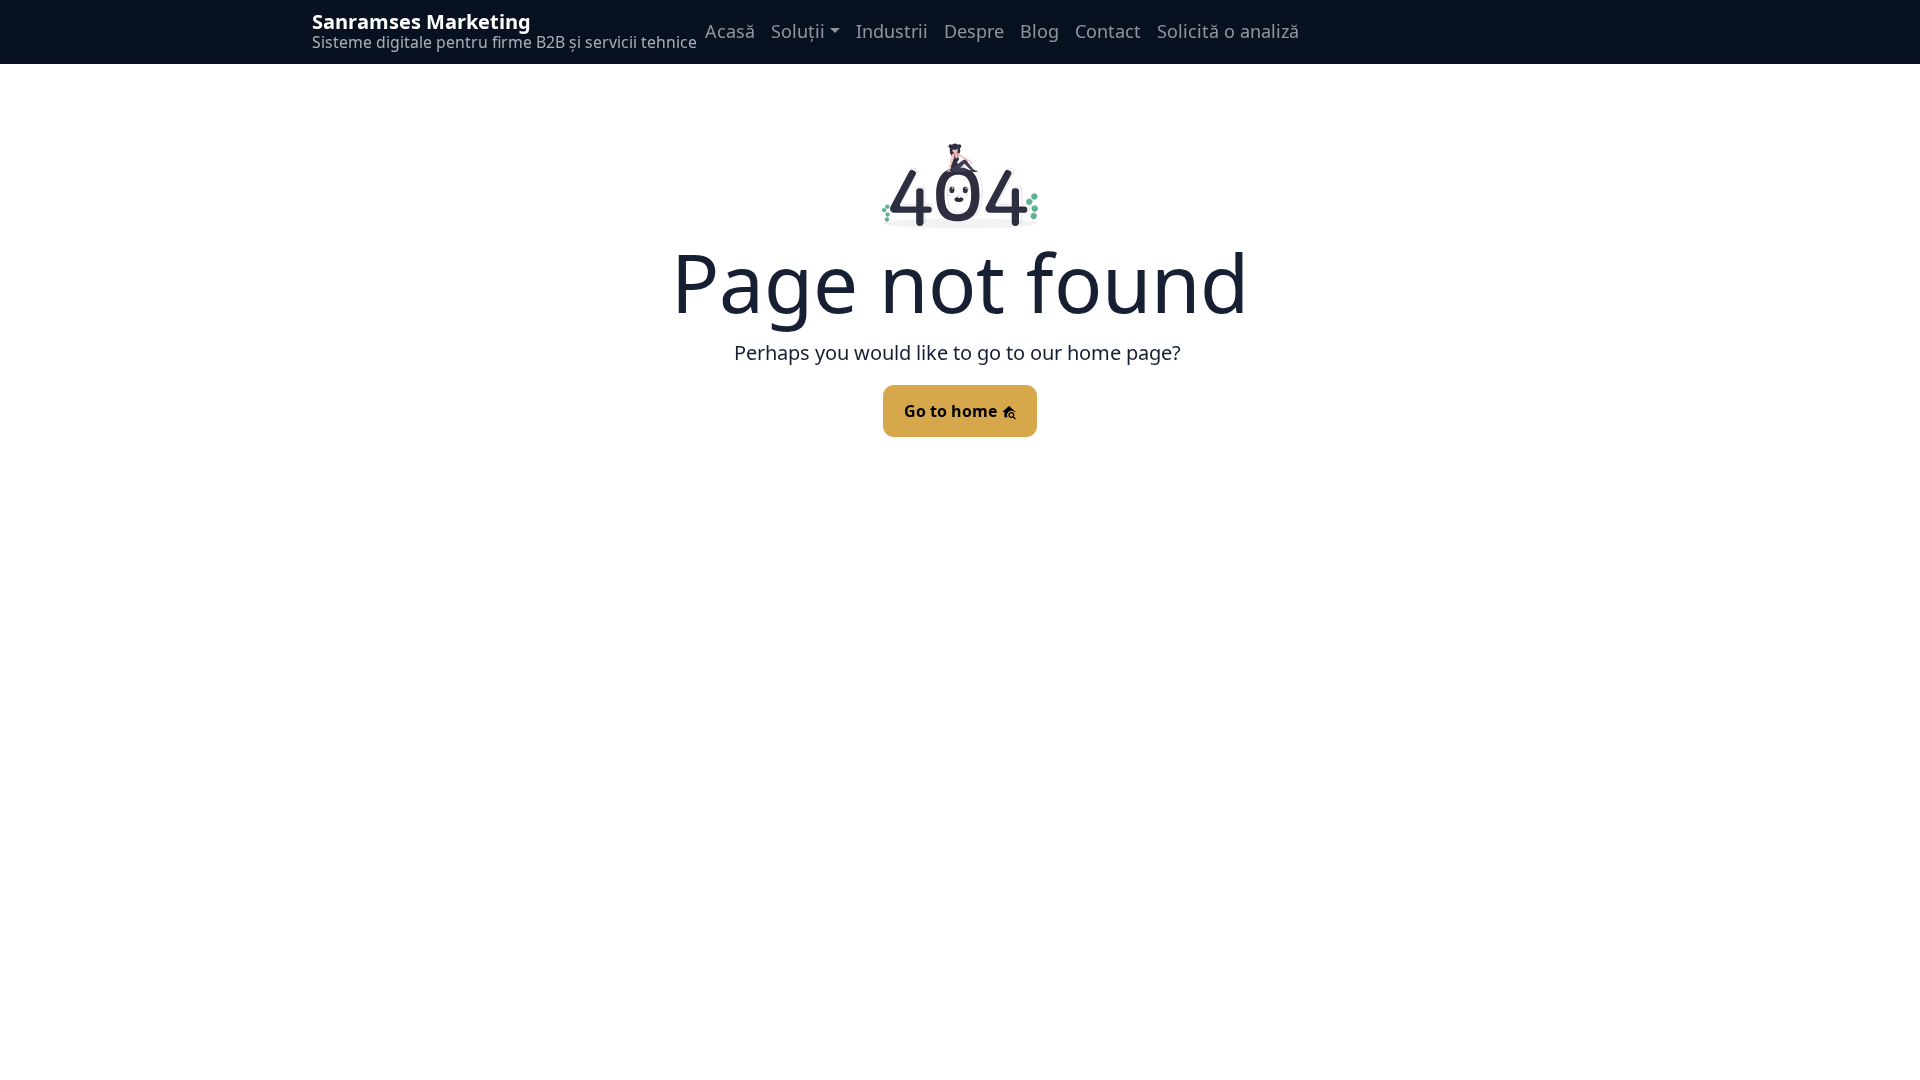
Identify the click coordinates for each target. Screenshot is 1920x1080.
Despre (974, 31)
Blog (1039, 31)
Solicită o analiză (1228, 31)
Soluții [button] (798, 31)
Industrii (892, 31)
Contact (1108, 31)
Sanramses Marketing (421, 21)
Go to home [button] (952, 411)
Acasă (730, 31)
